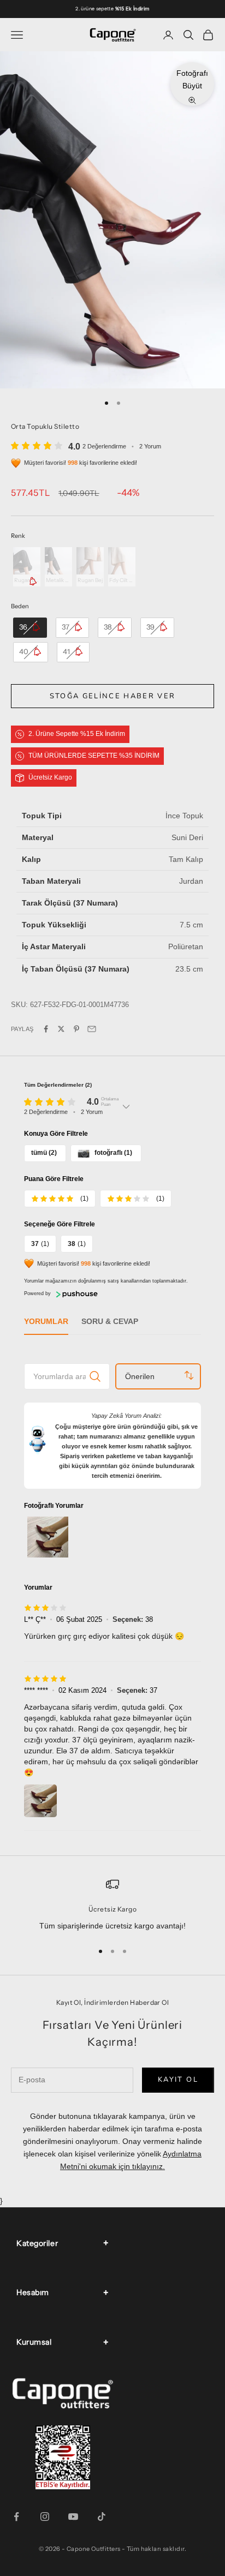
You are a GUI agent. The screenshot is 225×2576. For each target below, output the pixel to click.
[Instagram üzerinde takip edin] (45, 2517)
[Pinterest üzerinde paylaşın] (76, 1029)
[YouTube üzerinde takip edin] (73, 2517)
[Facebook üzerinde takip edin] (16, 2517)
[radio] (26, 567)
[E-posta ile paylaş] (92, 1029)
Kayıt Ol (178, 2080)
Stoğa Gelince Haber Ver (113, 696)
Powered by (37, 1293)
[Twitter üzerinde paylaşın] (61, 1029)
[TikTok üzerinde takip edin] (102, 2517)
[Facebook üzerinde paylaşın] (46, 1029)
